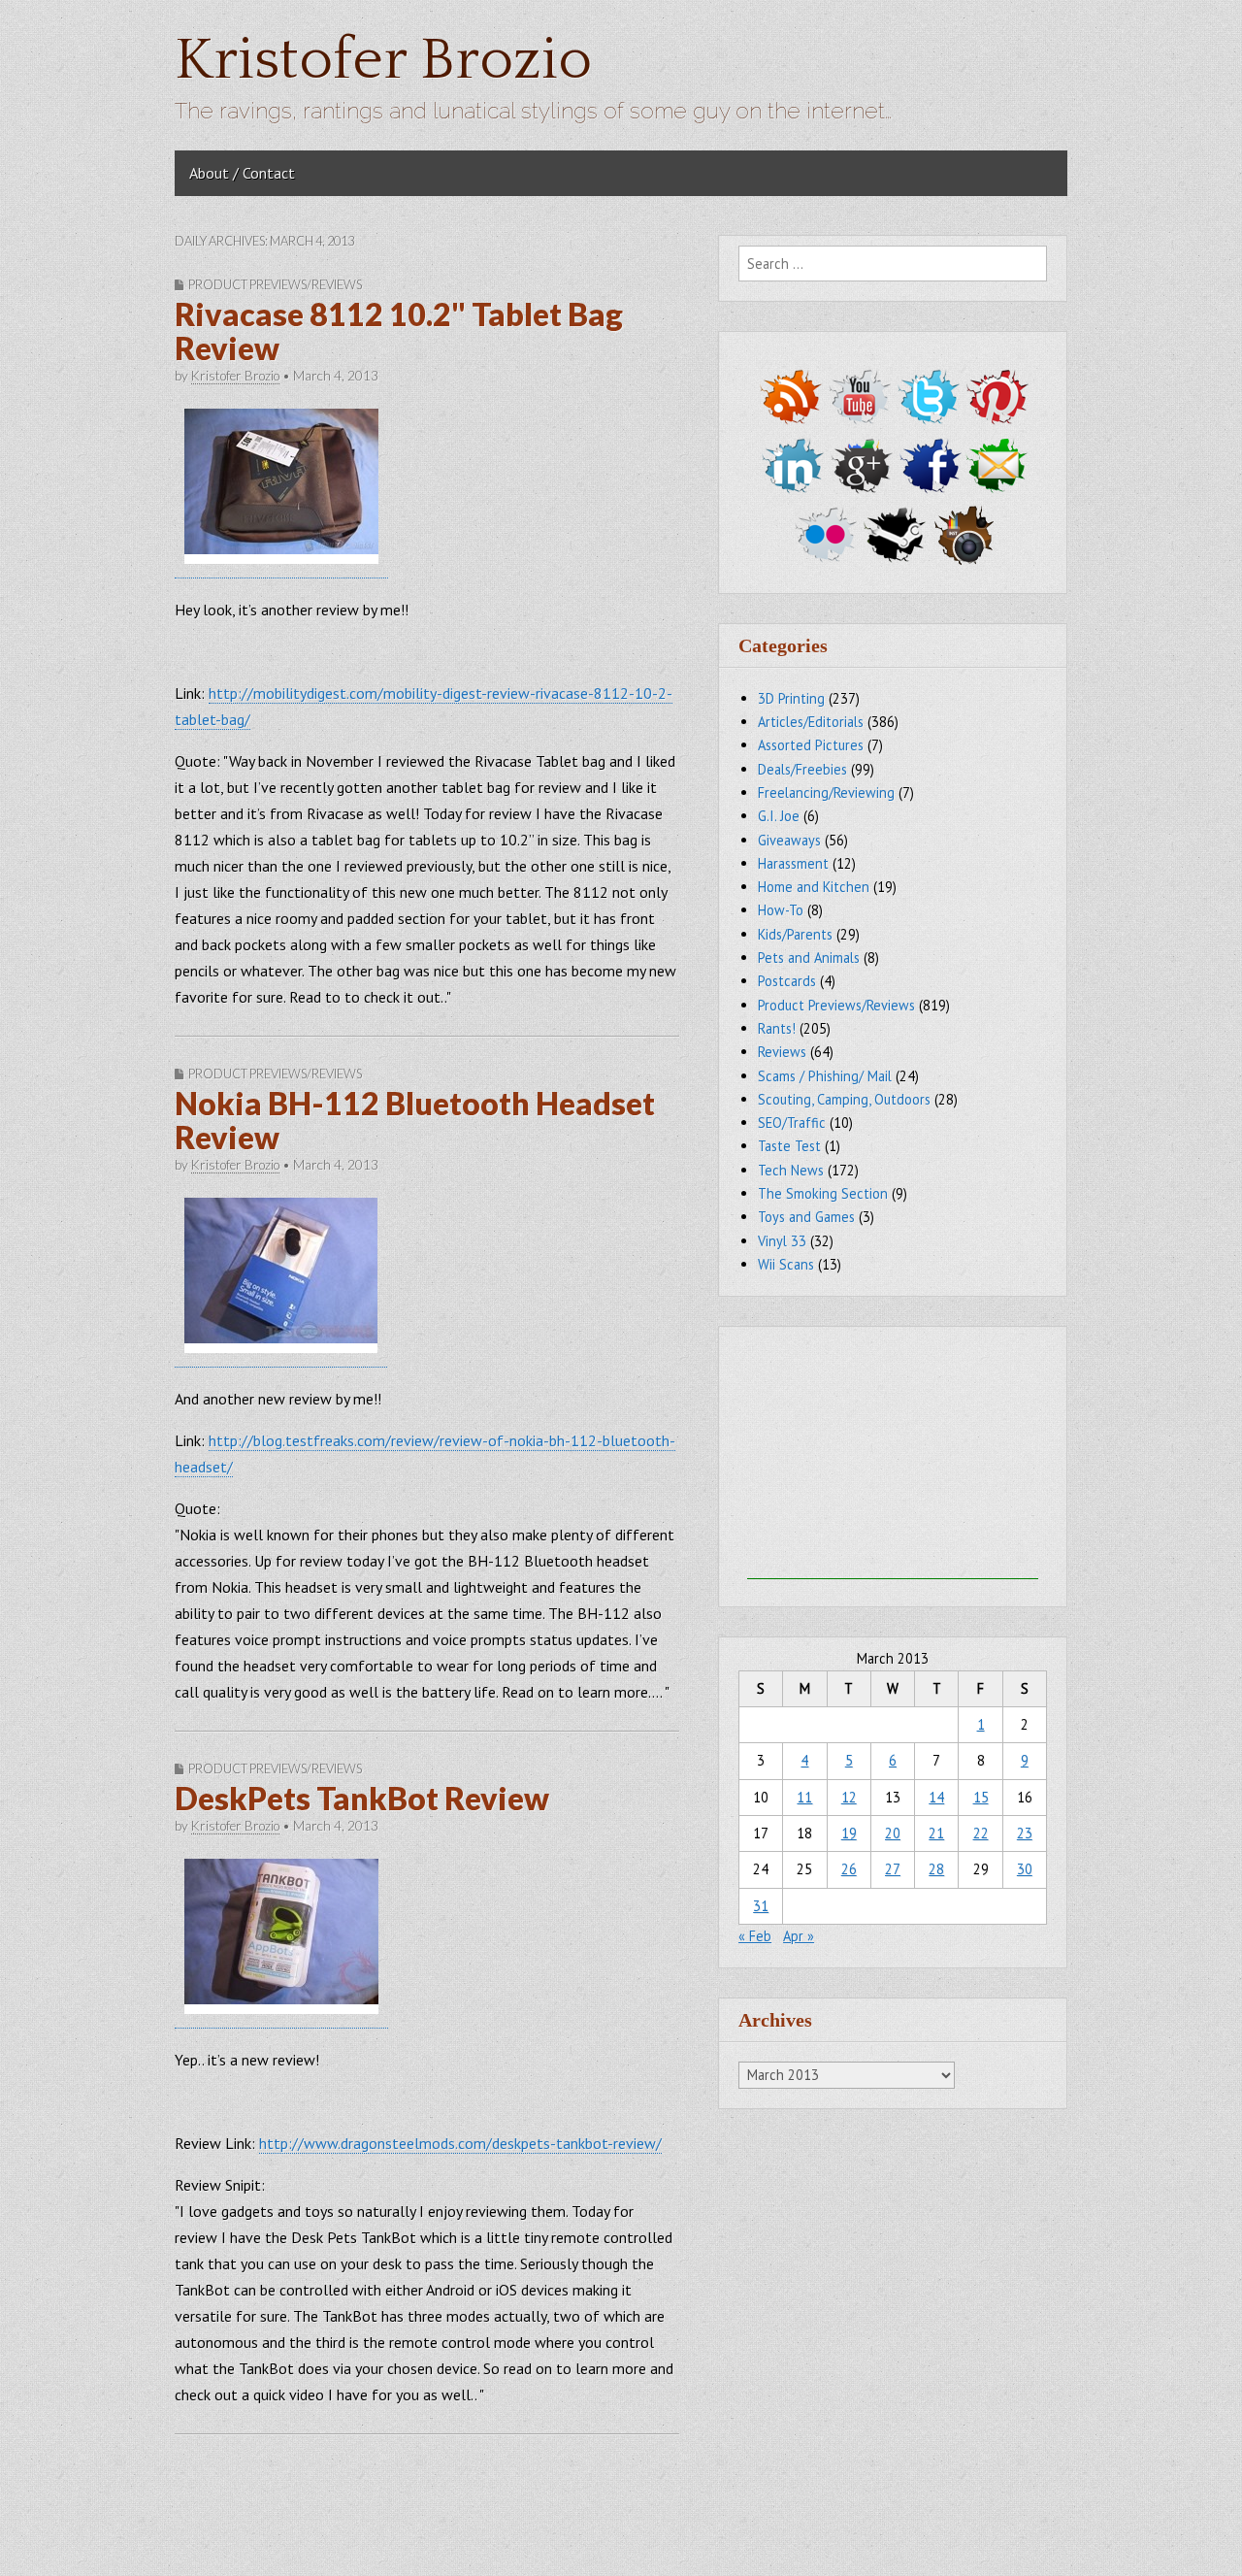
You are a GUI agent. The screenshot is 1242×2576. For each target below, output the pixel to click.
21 (936, 1833)
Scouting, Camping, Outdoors (844, 1099)
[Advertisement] (893, 1458)
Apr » (799, 1936)
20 (893, 1833)
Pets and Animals (809, 958)
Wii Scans (786, 1264)
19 (849, 1833)
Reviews (782, 1052)
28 (936, 1869)
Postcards (787, 981)
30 (1025, 1869)
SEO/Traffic (792, 1123)
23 (1025, 1833)
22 (981, 1833)
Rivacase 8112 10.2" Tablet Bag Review (399, 331)
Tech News (791, 1170)
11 (804, 1797)
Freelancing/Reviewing (826, 793)
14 (936, 1797)
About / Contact (242, 173)
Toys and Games (806, 1217)
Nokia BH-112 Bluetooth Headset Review (415, 1120)
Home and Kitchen (814, 887)
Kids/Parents (795, 934)
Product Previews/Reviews (275, 284)
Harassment (793, 863)
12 (849, 1797)
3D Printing (791, 698)
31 (761, 1906)
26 (849, 1869)
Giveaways (789, 840)
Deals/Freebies (802, 769)
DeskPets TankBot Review (362, 1798)
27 (893, 1869)
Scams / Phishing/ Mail (825, 1076)
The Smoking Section (823, 1193)
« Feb (755, 1936)
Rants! (777, 1028)
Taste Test (789, 1146)
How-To (781, 910)
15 (981, 1797)
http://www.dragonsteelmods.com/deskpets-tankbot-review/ (460, 2143)
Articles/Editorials (811, 722)
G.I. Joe (779, 816)
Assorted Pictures (811, 745)
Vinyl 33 (782, 1241)
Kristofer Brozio (383, 61)
